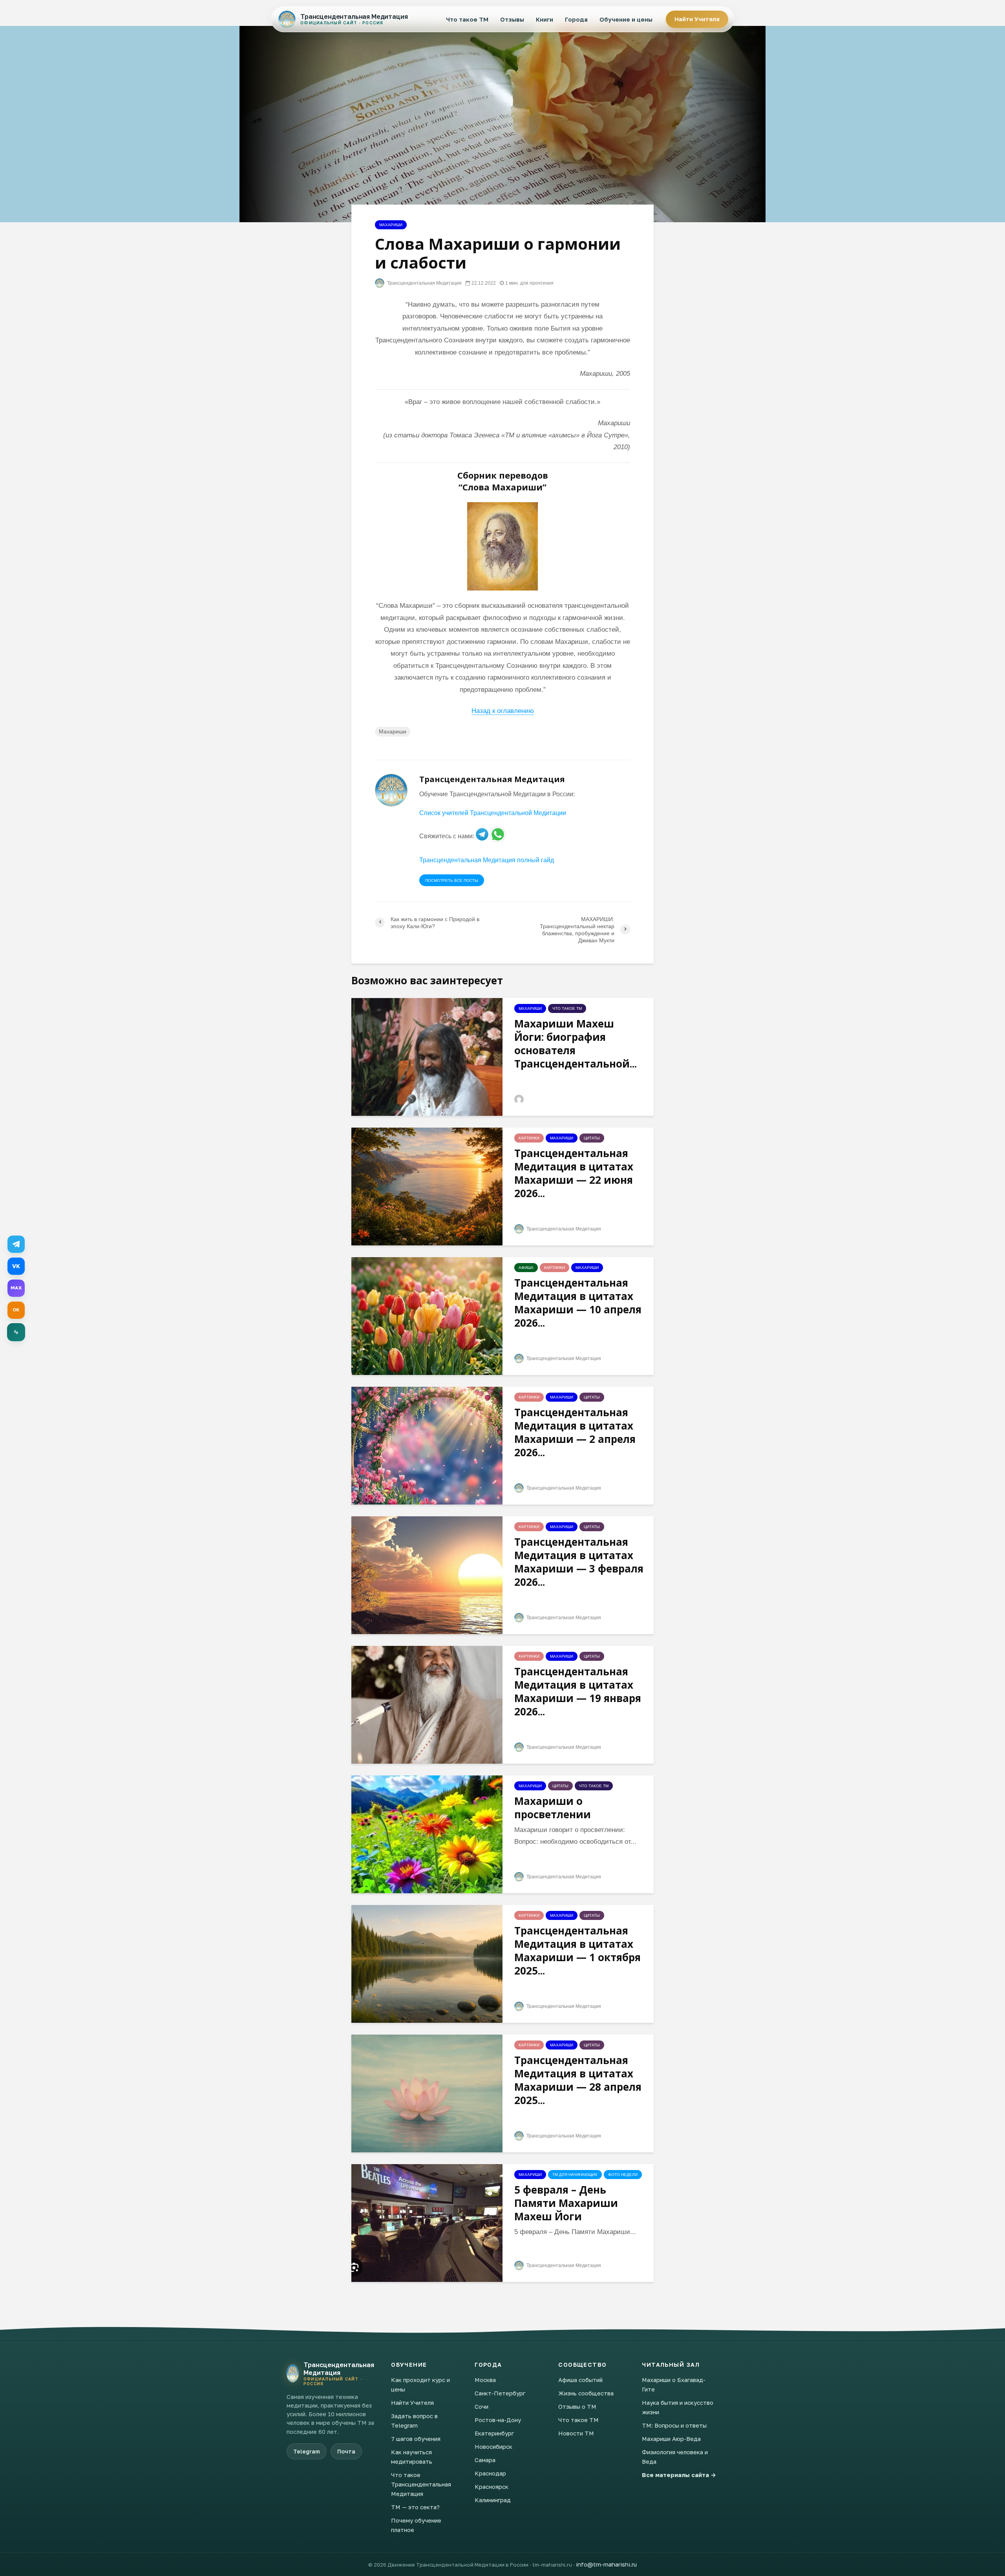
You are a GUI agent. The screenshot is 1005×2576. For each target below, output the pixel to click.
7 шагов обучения (416, 2439)
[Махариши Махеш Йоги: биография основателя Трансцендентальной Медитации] (427, 1056)
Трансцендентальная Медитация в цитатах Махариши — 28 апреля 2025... (578, 2080)
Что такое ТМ (467, 19)
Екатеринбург (494, 2433)
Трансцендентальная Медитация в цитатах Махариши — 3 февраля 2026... (579, 1562)
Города (576, 19)
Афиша (526, 1268)
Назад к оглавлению (503, 711)
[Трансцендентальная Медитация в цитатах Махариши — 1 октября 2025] (427, 1963)
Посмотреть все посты (452, 880)
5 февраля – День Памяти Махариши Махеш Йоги (566, 2203)
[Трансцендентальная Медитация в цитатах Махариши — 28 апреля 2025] (427, 2093)
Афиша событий (580, 2380)
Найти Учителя (697, 19)
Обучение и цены (626, 19)
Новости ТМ (576, 2433)
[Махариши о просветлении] (427, 1834)
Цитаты (592, 1138)
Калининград (493, 2500)
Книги (545, 19)
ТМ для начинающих (575, 2175)
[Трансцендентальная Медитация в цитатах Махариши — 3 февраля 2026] (427, 1575)
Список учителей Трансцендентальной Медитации (493, 813)
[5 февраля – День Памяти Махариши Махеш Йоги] (427, 2222)
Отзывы (512, 19)
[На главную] (293, 2373)
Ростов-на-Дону (498, 2420)
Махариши (391, 225)
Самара (485, 2460)
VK (16, 1266)
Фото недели (623, 2175)
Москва (485, 2380)
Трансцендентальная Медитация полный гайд (487, 860)
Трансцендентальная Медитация (424, 283)
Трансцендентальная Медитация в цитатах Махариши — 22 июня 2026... (574, 1173)
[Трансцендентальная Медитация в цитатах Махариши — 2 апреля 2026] (427, 1445)
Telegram (307, 2451)
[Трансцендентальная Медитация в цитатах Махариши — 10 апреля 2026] (427, 1315)
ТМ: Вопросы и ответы (674, 2425)
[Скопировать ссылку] (16, 1332)
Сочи (481, 2406)
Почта (346, 2451)
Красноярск (492, 2486)
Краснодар (490, 2473)
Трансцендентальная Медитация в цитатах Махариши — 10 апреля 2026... (578, 1303)
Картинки (529, 1138)
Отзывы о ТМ (577, 2406)
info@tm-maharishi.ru (606, 2564)
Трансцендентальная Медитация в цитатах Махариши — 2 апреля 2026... (575, 1432)
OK (16, 1310)
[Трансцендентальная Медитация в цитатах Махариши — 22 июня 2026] (427, 1186)
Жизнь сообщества (586, 2393)
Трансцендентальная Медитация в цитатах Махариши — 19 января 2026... (578, 1691)
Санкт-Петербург (500, 2393)
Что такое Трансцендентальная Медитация (421, 2484)
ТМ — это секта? (415, 2507)
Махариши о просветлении (553, 1808)
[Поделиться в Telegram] (16, 1244)
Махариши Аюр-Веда (671, 2439)
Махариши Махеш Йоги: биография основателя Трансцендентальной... (576, 1044)
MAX (16, 1288)
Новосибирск (493, 2446)
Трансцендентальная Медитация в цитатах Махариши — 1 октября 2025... (577, 1951)
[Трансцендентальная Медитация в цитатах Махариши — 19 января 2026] (427, 1704)
